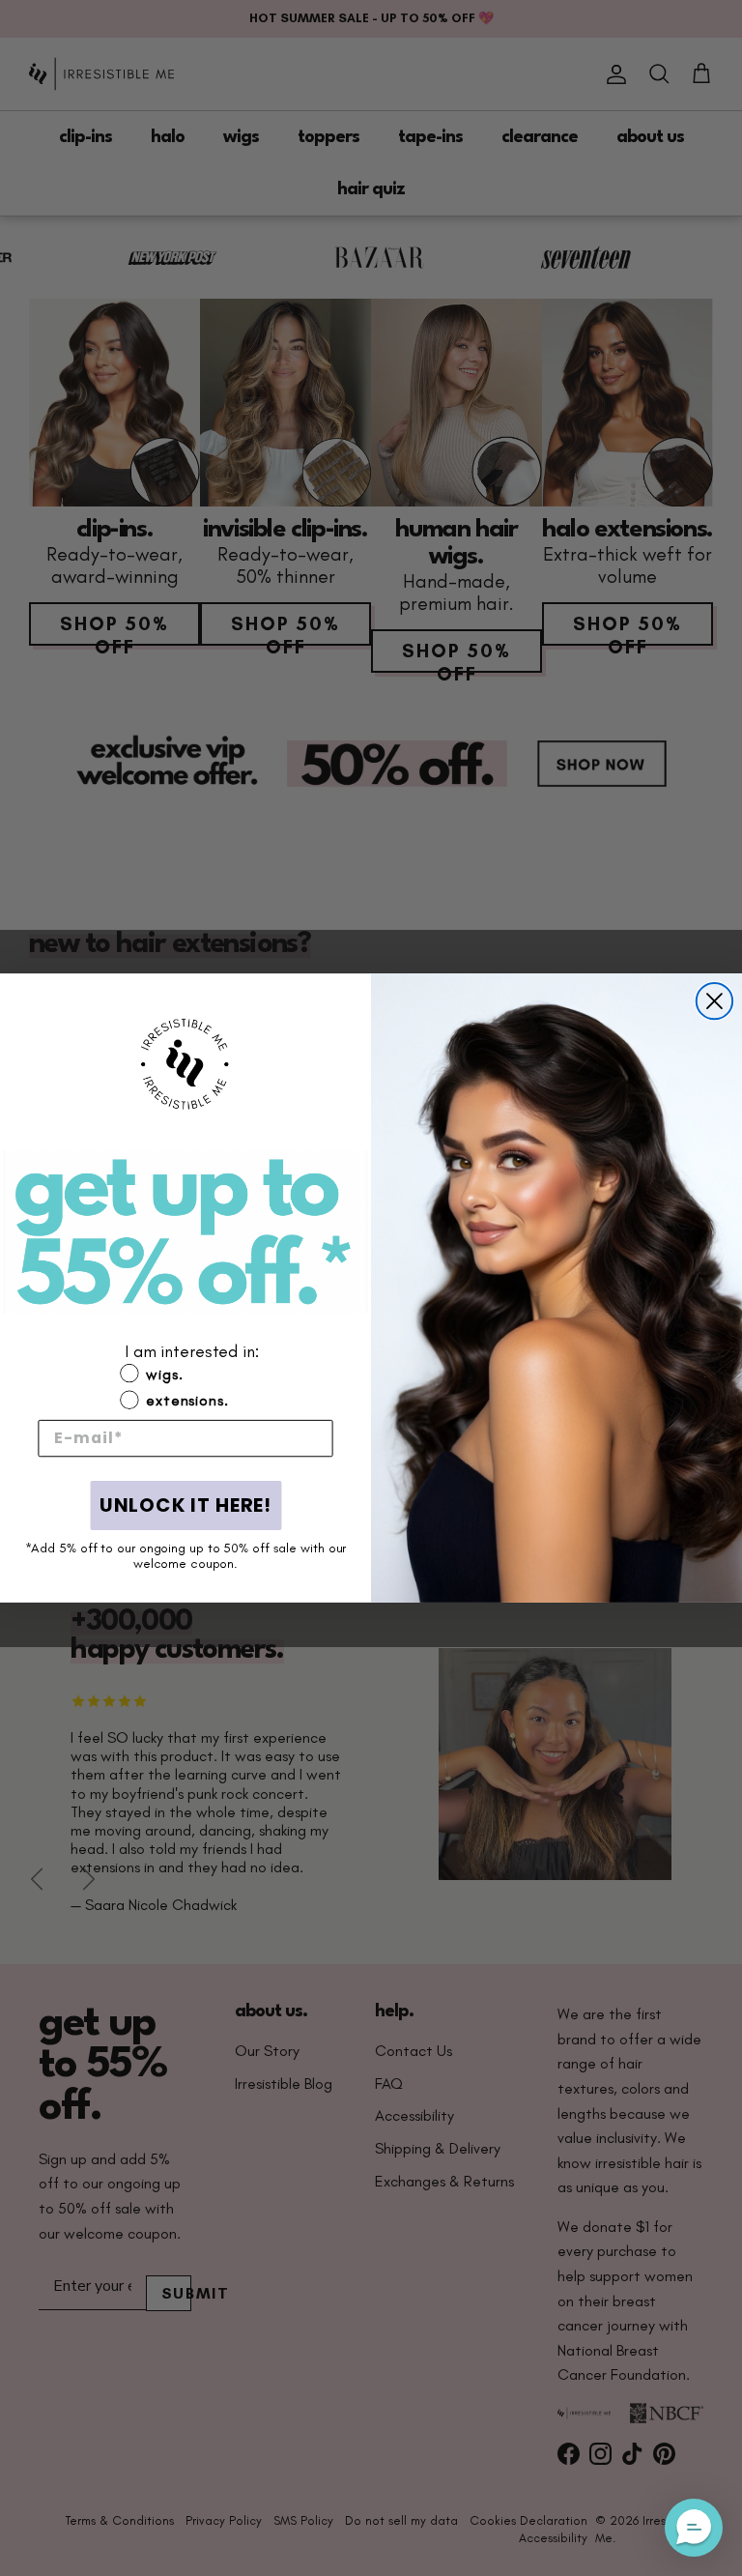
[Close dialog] (714, 1001)
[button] (185, 1587)
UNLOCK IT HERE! (185, 1506)
